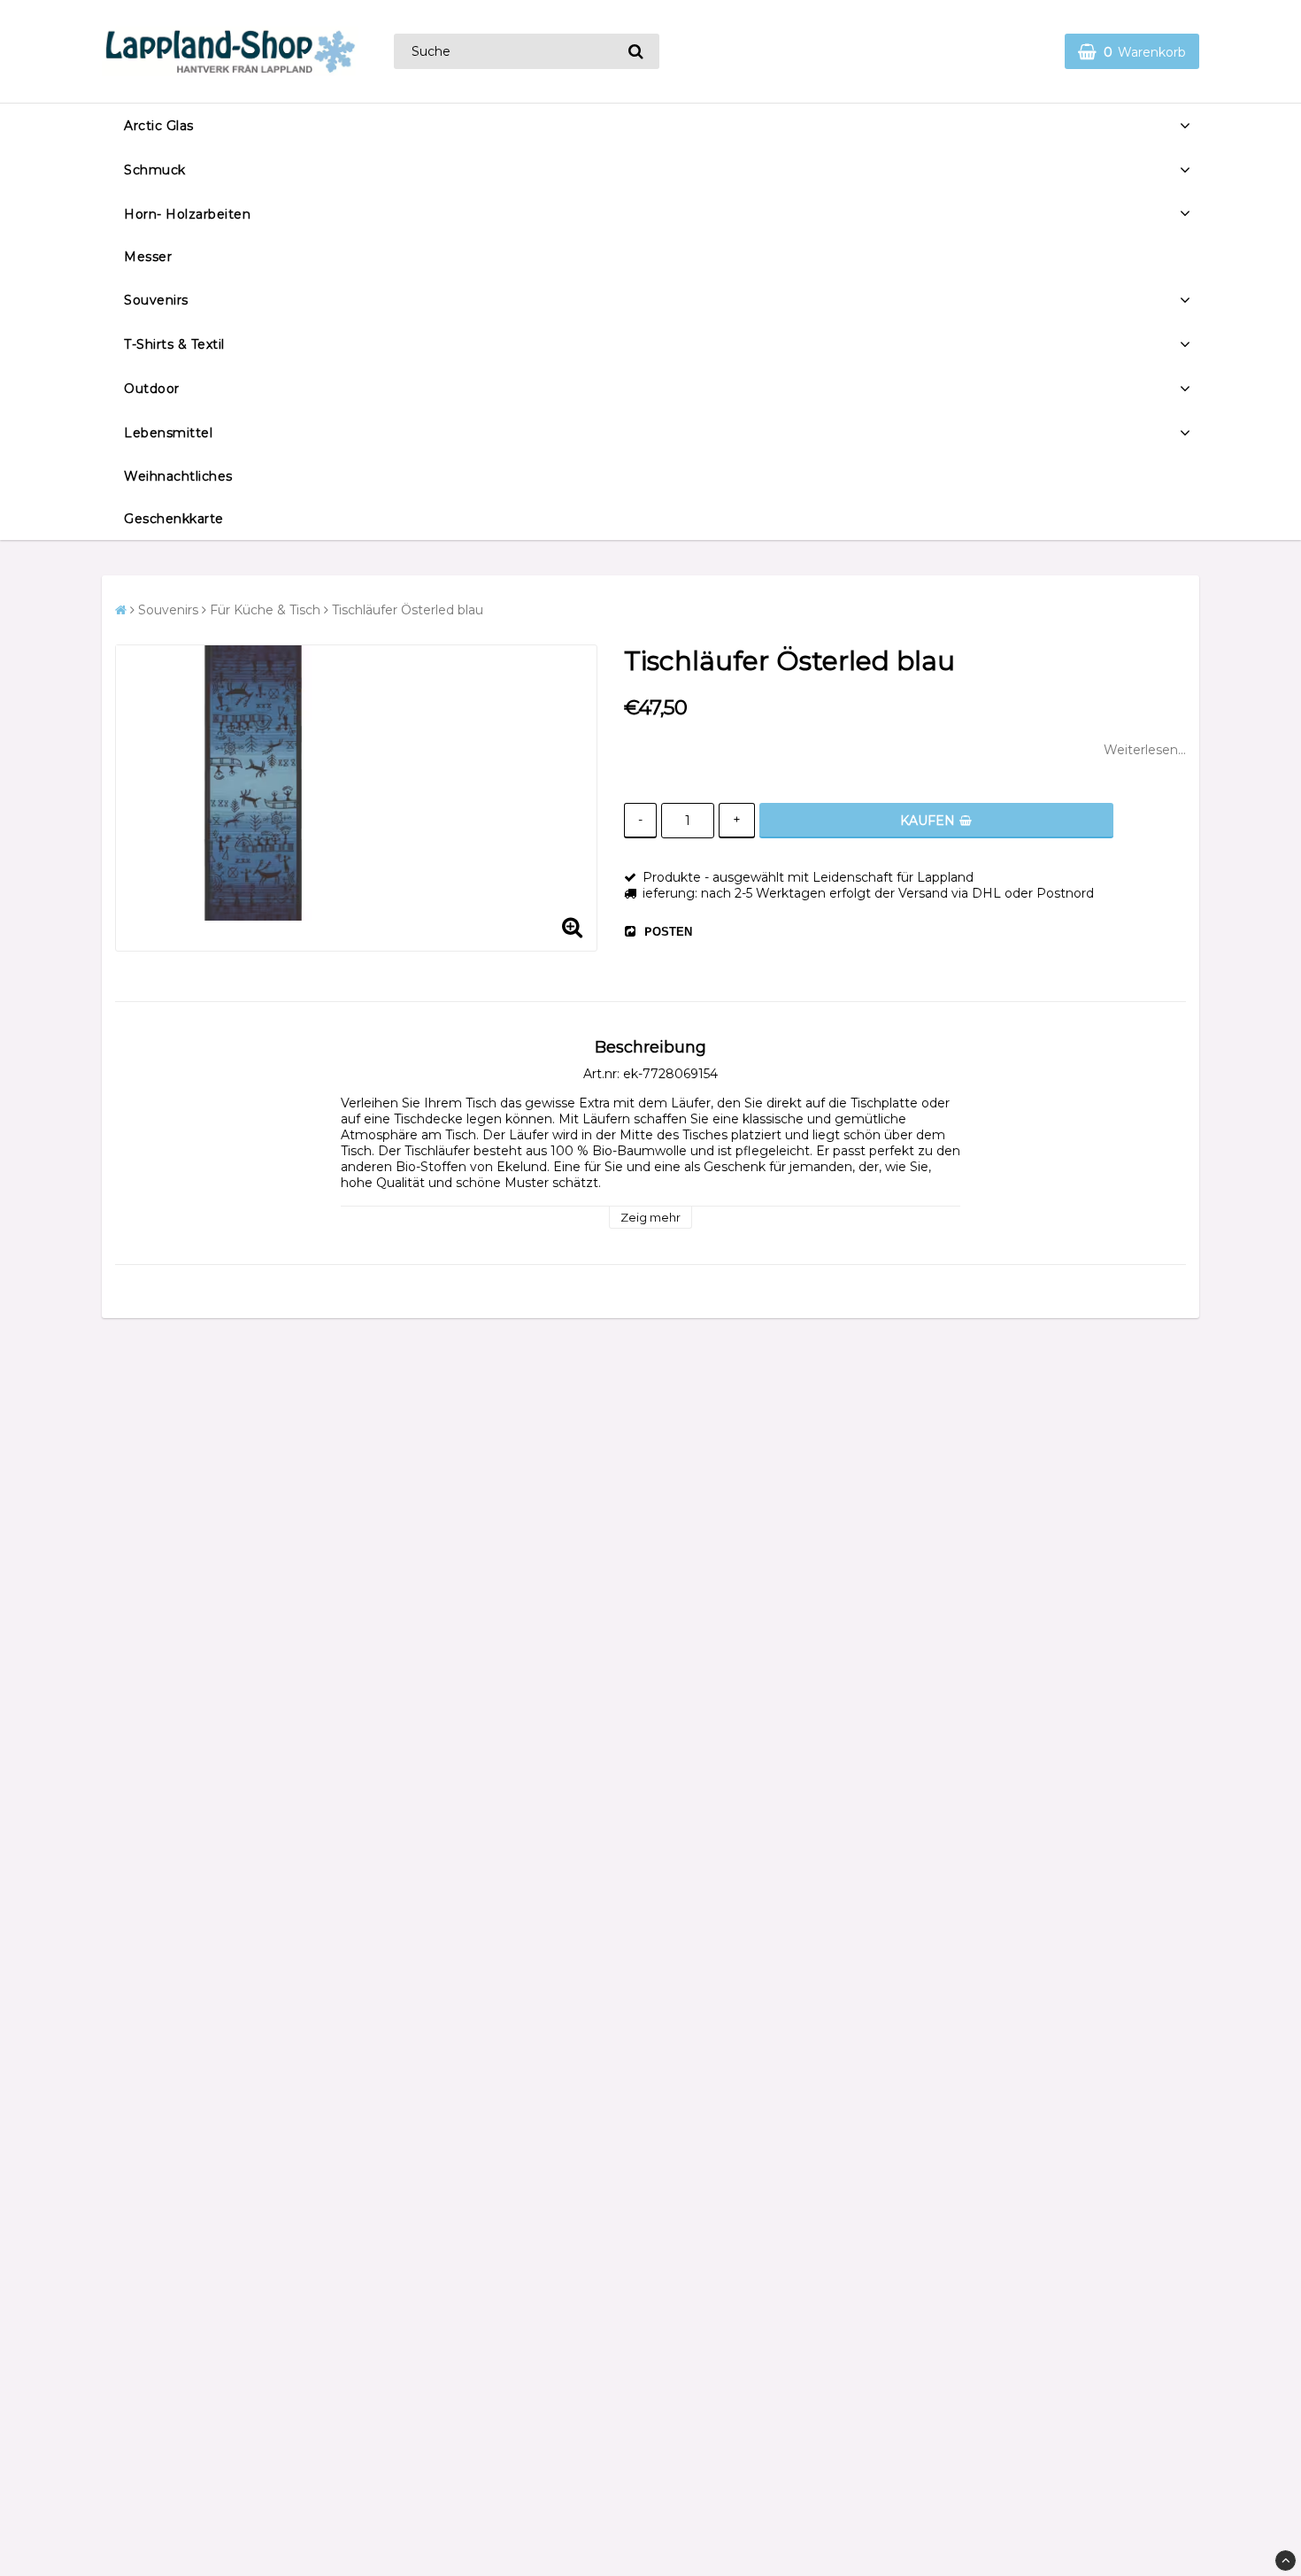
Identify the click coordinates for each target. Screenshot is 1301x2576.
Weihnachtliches (178, 476)
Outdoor (152, 389)
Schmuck (155, 170)
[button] (1132, 51)
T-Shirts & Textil (174, 344)
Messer (148, 257)
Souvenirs (156, 300)
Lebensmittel (168, 433)
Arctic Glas (159, 126)
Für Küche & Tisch (265, 610)
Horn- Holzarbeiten (187, 214)
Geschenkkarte (174, 519)
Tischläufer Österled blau (408, 610)
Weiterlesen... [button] (1145, 750)
